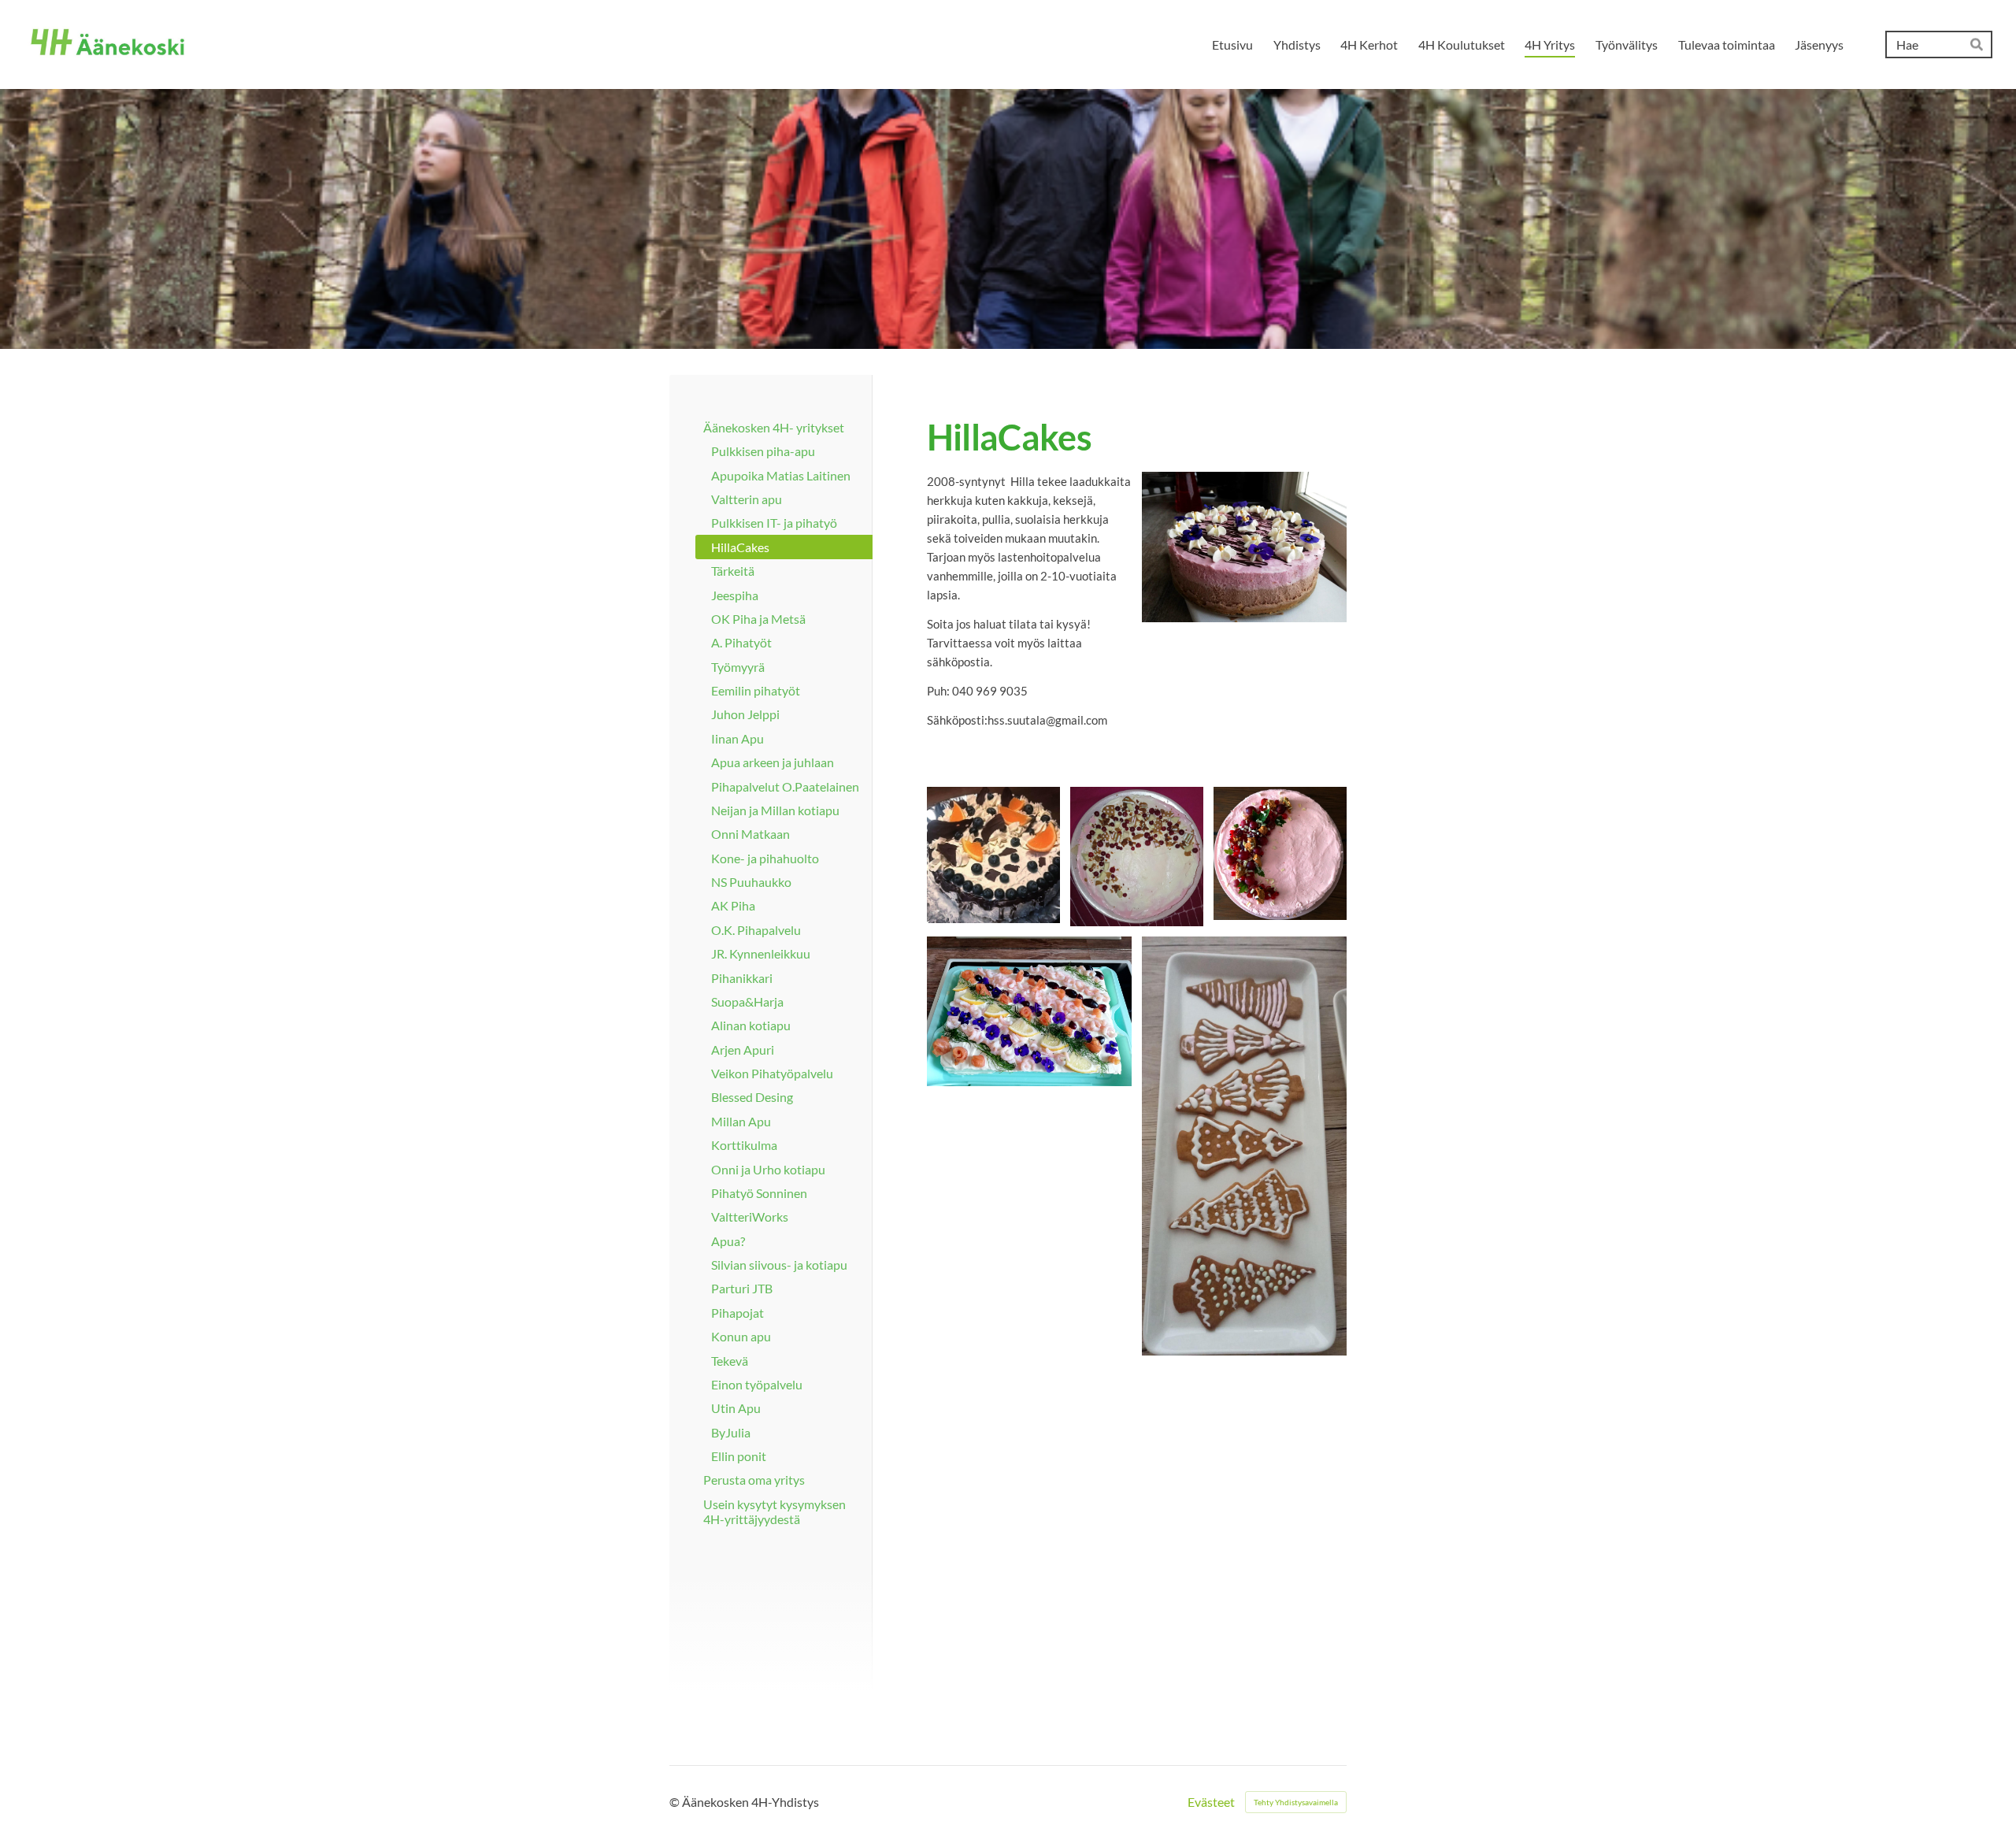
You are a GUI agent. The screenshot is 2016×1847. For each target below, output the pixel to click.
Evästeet (1211, 1802)
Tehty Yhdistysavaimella (1296, 1802)
